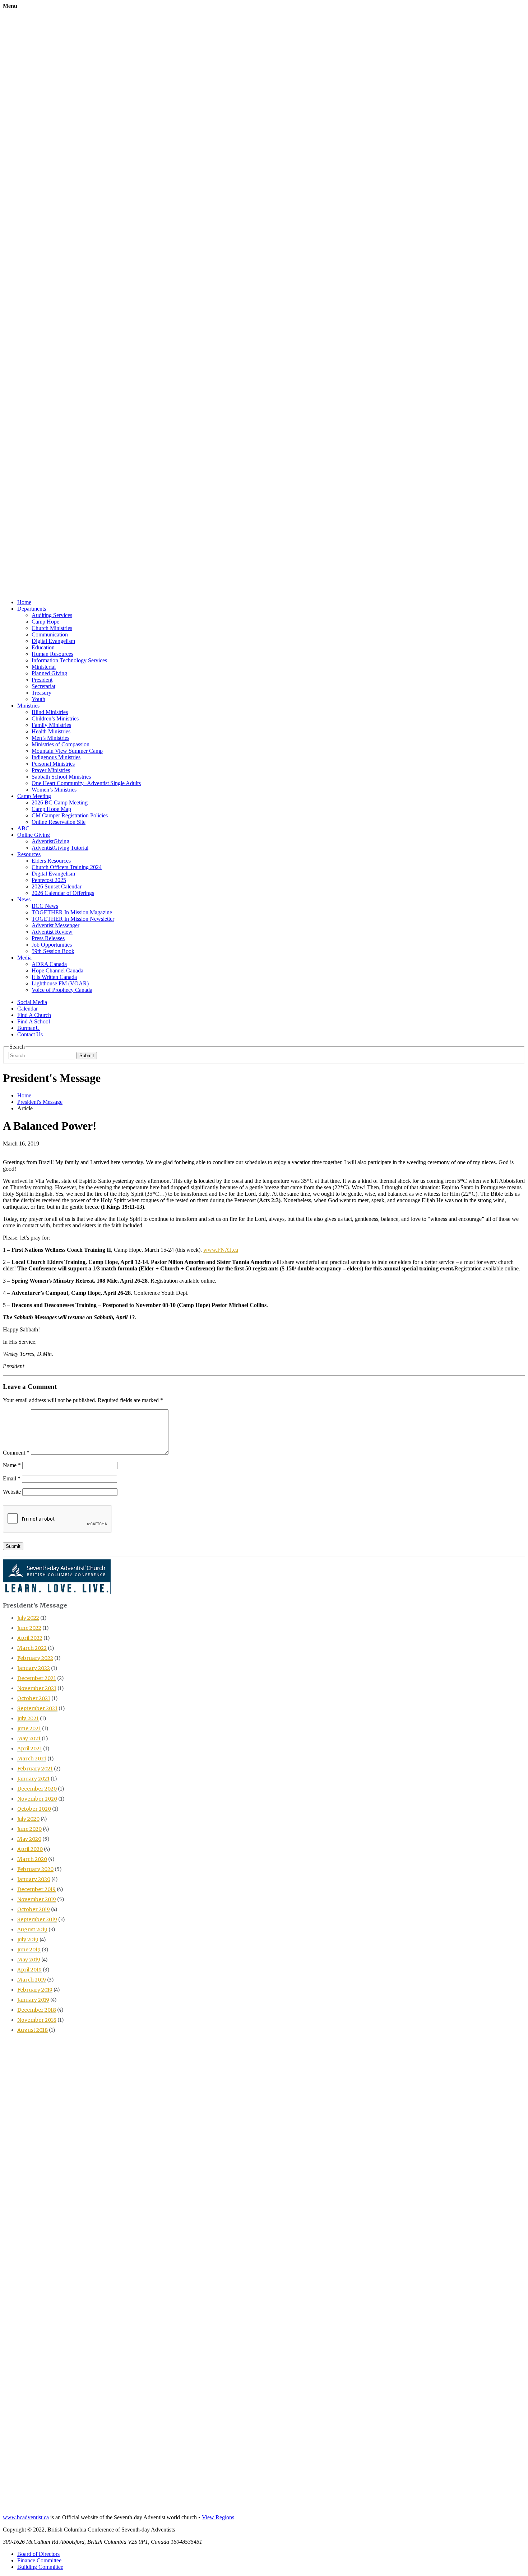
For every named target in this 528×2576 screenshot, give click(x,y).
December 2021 (37, 1678)
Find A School (34, 1021)
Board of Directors (38, 2554)
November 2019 (37, 1899)
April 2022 (30, 1638)
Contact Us (30, 1034)
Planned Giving (49, 673)
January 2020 (34, 1879)
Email (12, 1478)
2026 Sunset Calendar (57, 886)
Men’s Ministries (50, 738)
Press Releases (48, 938)
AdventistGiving (50, 841)
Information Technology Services (69, 660)
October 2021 (34, 1698)
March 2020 (32, 1859)
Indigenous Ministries (56, 757)
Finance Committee (39, 2560)
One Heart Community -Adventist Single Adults (86, 783)
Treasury (41, 693)
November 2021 (37, 1688)
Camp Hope (45, 622)
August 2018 (33, 2030)
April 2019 (29, 1970)
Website (12, 1492)
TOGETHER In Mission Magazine (72, 912)
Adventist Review (52, 932)
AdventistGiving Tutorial (60, 848)
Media (24, 958)
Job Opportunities (52, 945)
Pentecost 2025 (49, 880)
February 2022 (35, 1658)
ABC (23, 828)
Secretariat (43, 686)
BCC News (45, 906)
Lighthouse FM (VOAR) (60, 983)
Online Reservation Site (59, 822)
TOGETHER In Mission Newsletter (73, 919)
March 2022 (32, 1648)
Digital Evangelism (53, 641)
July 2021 (28, 1718)
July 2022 (28, 1618)
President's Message (40, 1102)
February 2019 (35, 1990)
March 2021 (32, 1759)
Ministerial (44, 667)
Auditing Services (52, 615)
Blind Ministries (50, 712)
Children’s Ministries (55, 718)
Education (43, 647)
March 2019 (32, 1980)
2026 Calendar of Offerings (63, 893)
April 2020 (30, 1849)
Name (12, 1465)
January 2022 (34, 1668)
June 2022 (29, 1628)
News (24, 899)
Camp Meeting (34, 796)
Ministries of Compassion (61, 744)
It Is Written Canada (54, 977)
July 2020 (28, 1819)
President (42, 680)
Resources (29, 854)
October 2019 (34, 1909)
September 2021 (37, 1708)
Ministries (28, 706)
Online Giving (34, 835)
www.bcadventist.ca (26, 2517)
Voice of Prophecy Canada (62, 990)
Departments (32, 609)
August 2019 (32, 1929)
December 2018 (37, 2010)
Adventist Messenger (55, 925)
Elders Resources (51, 861)
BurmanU (29, 1028)
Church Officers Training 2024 (67, 867)
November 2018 (37, 2020)
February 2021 (35, 1769)
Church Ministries (52, 628)
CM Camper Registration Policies (70, 815)
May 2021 (29, 1739)
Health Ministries (51, 731)
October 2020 (34, 1809)
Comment (16, 1453)
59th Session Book (53, 951)
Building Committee (40, 2567)
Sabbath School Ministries (61, 777)
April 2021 (30, 1749)
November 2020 (37, 1799)
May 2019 (29, 1960)
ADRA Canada (49, 964)
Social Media (32, 1002)
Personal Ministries (53, 764)
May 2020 (29, 1839)
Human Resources (52, 654)
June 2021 (29, 1728)
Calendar (27, 1009)
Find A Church (34, 1015)
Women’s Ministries (54, 790)
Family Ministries (51, 725)
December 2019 (36, 1889)
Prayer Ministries (51, 770)
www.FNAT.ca (221, 1250)
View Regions (218, 2517)
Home (24, 602)
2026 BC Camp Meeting (60, 802)
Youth (38, 699)
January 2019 (33, 2000)
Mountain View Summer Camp (67, 751)
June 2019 (29, 1950)
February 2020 (35, 1869)
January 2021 (33, 1779)
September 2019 (37, 1919)
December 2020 (37, 1789)
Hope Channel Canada (57, 970)
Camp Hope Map (51, 809)
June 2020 (29, 1829)
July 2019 (28, 1940)
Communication (50, 634)
